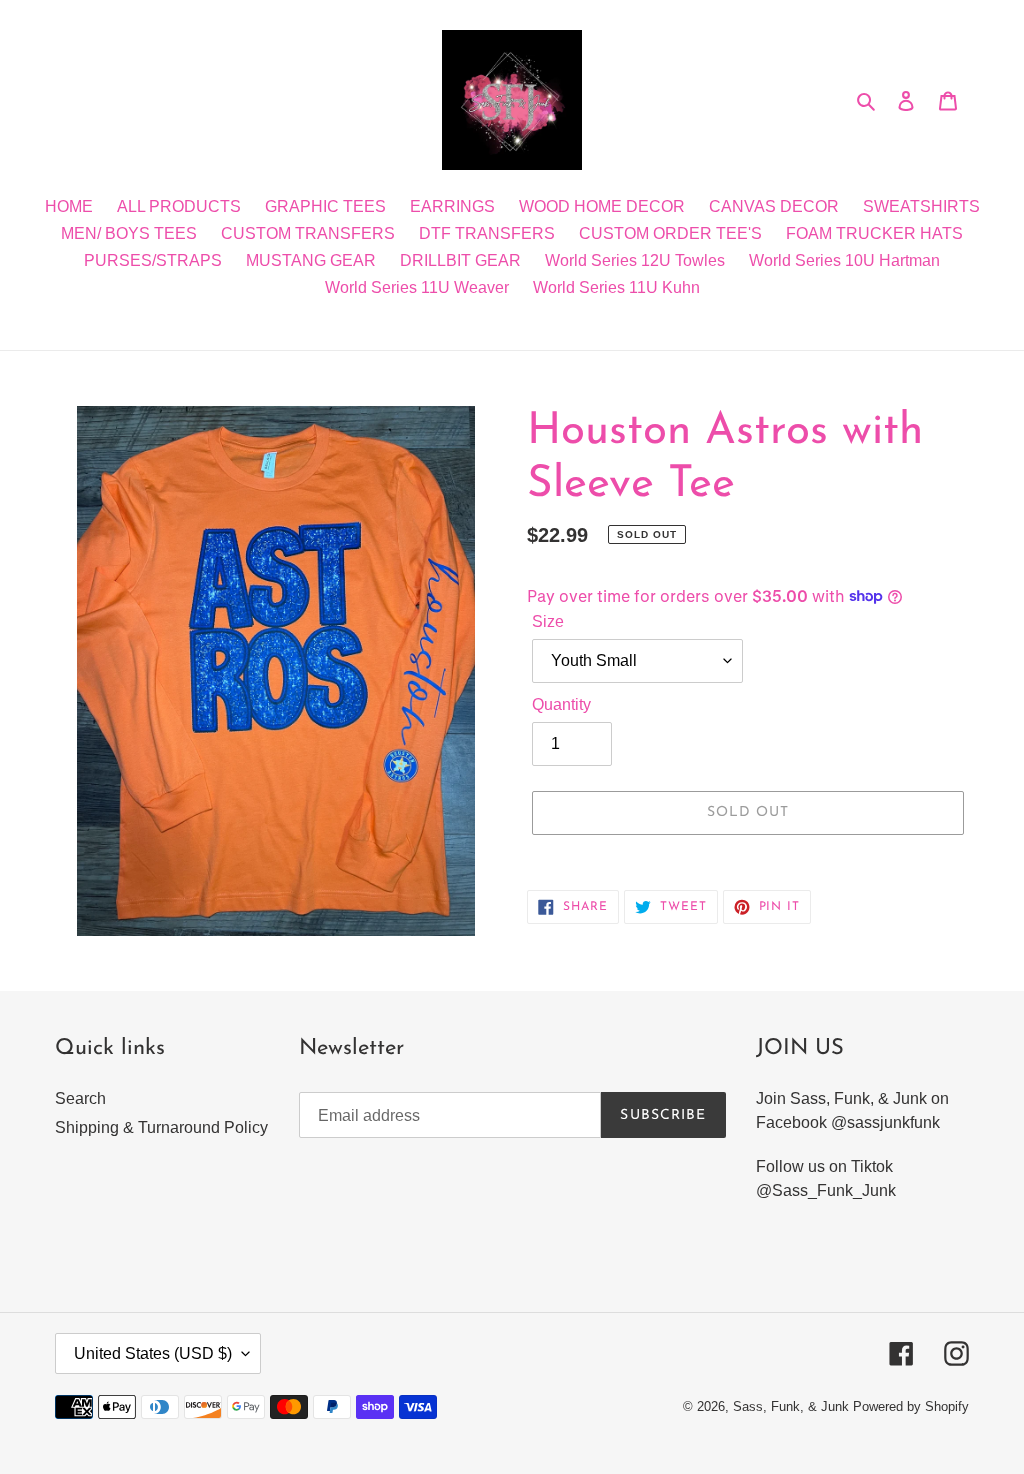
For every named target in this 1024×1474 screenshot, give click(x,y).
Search (80, 1098)
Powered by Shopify (911, 1406)
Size (548, 621)
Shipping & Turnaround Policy (161, 1127)
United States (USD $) (153, 1353)
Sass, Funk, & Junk (791, 1406)
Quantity (561, 704)
